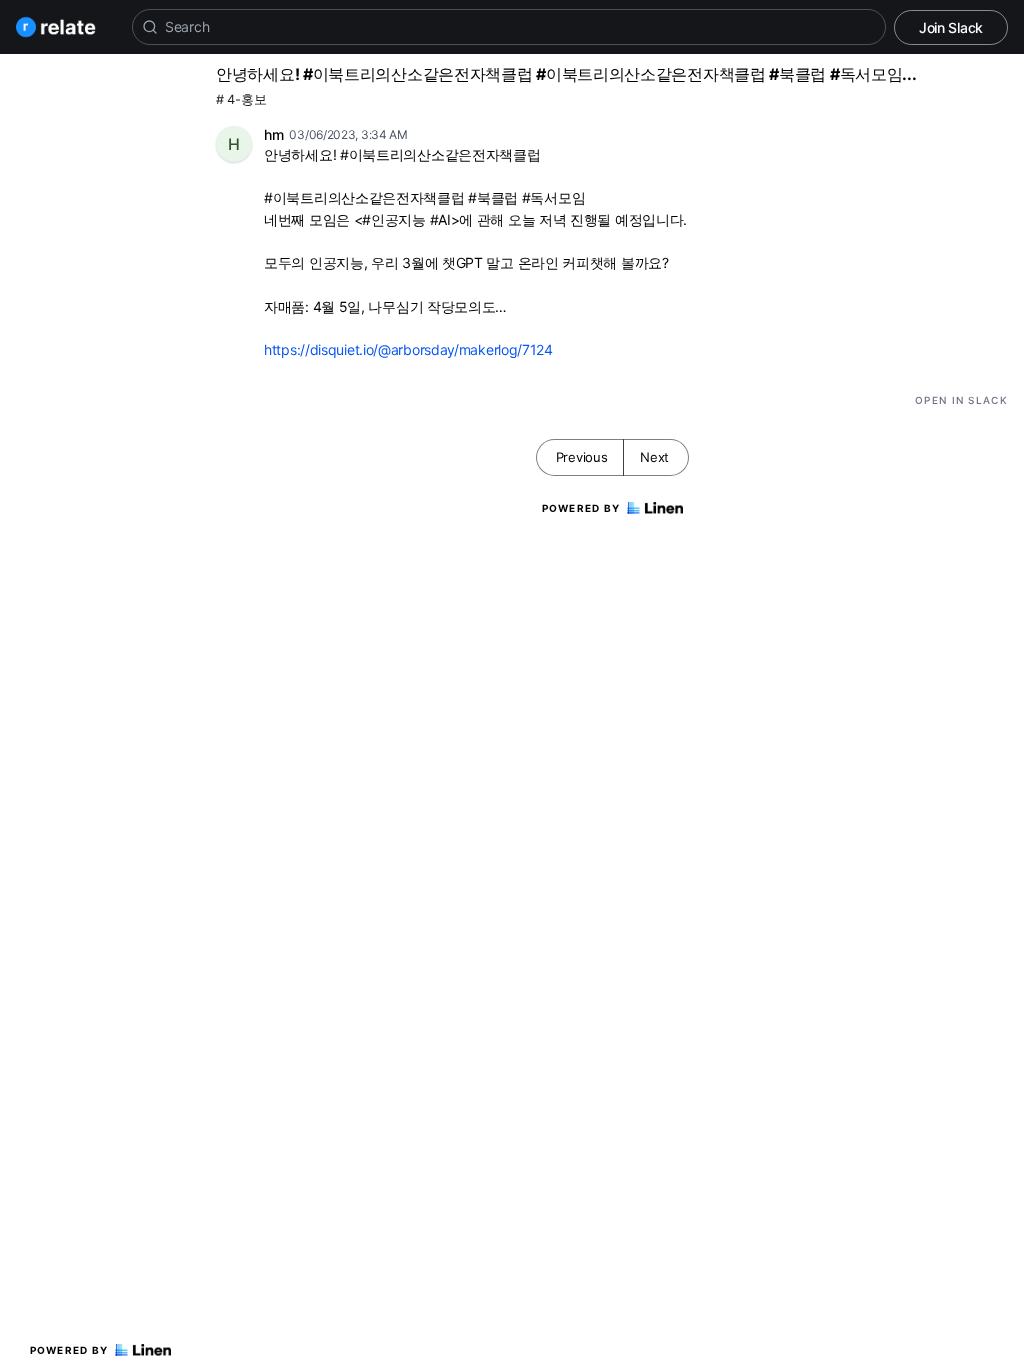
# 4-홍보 (241, 99)
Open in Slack (961, 400)
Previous (582, 457)
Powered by (69, 1350)
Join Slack (951, 27)
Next (654, 457)
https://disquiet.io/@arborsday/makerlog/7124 (408, 349)
